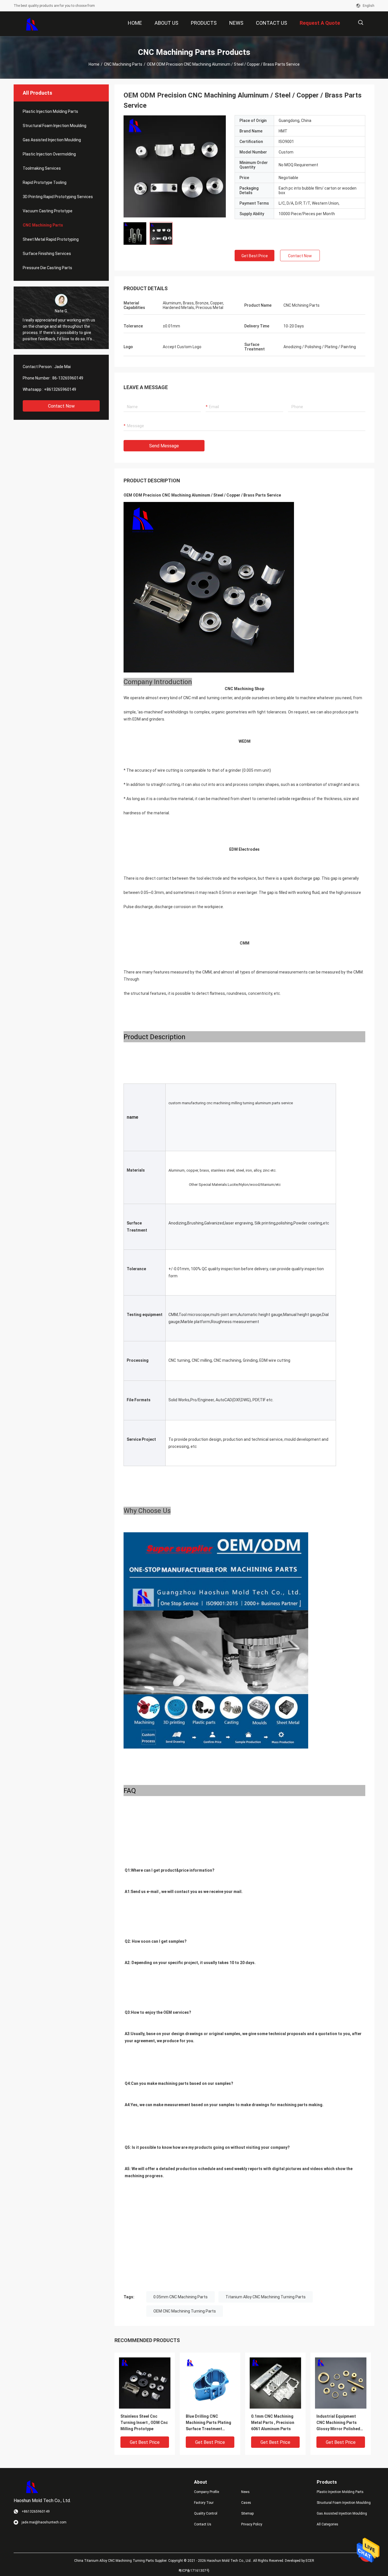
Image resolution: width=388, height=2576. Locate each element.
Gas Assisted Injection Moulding (52, 140)
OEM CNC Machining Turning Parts (185, 2311)
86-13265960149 (68, 378)
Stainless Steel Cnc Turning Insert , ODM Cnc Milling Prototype (144, 2423)
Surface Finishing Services (47, 254)
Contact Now (61, 406)
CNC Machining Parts (123, 64)
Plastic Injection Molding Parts (50, 111)
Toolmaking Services (42, 168)
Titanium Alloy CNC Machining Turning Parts (266, 2297)
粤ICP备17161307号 (194, 2571)
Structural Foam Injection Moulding (55, 126)
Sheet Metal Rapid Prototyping (51, 239)
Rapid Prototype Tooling (45, 182)
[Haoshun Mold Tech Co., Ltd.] (32, 24)
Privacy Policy (252, 2524)
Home (94, 64)
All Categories (327, 2524)
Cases (246, 2503)
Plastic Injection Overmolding (49, 154)
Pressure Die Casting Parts (47, 268)
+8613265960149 (60, 389)
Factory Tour (204, 2503)
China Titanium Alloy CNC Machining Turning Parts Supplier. (121, 2561)
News (245, 2492)
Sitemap (247, 2513)
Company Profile (206, 2492)
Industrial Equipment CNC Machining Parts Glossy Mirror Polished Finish (338, 2423)
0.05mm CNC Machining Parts (181, 2297)
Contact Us (203, 2524)
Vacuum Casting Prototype (48, 211)
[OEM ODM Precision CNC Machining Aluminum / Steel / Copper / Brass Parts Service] (175, 166)
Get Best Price (255, 256)
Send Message (164, 446)
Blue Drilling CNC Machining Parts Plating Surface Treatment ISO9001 (208, 2423)
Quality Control (206, 2513)
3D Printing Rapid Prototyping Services (58, 197)
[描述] (361, 23)
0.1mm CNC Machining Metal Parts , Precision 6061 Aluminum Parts (273, 2423)
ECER (310, 2561)
